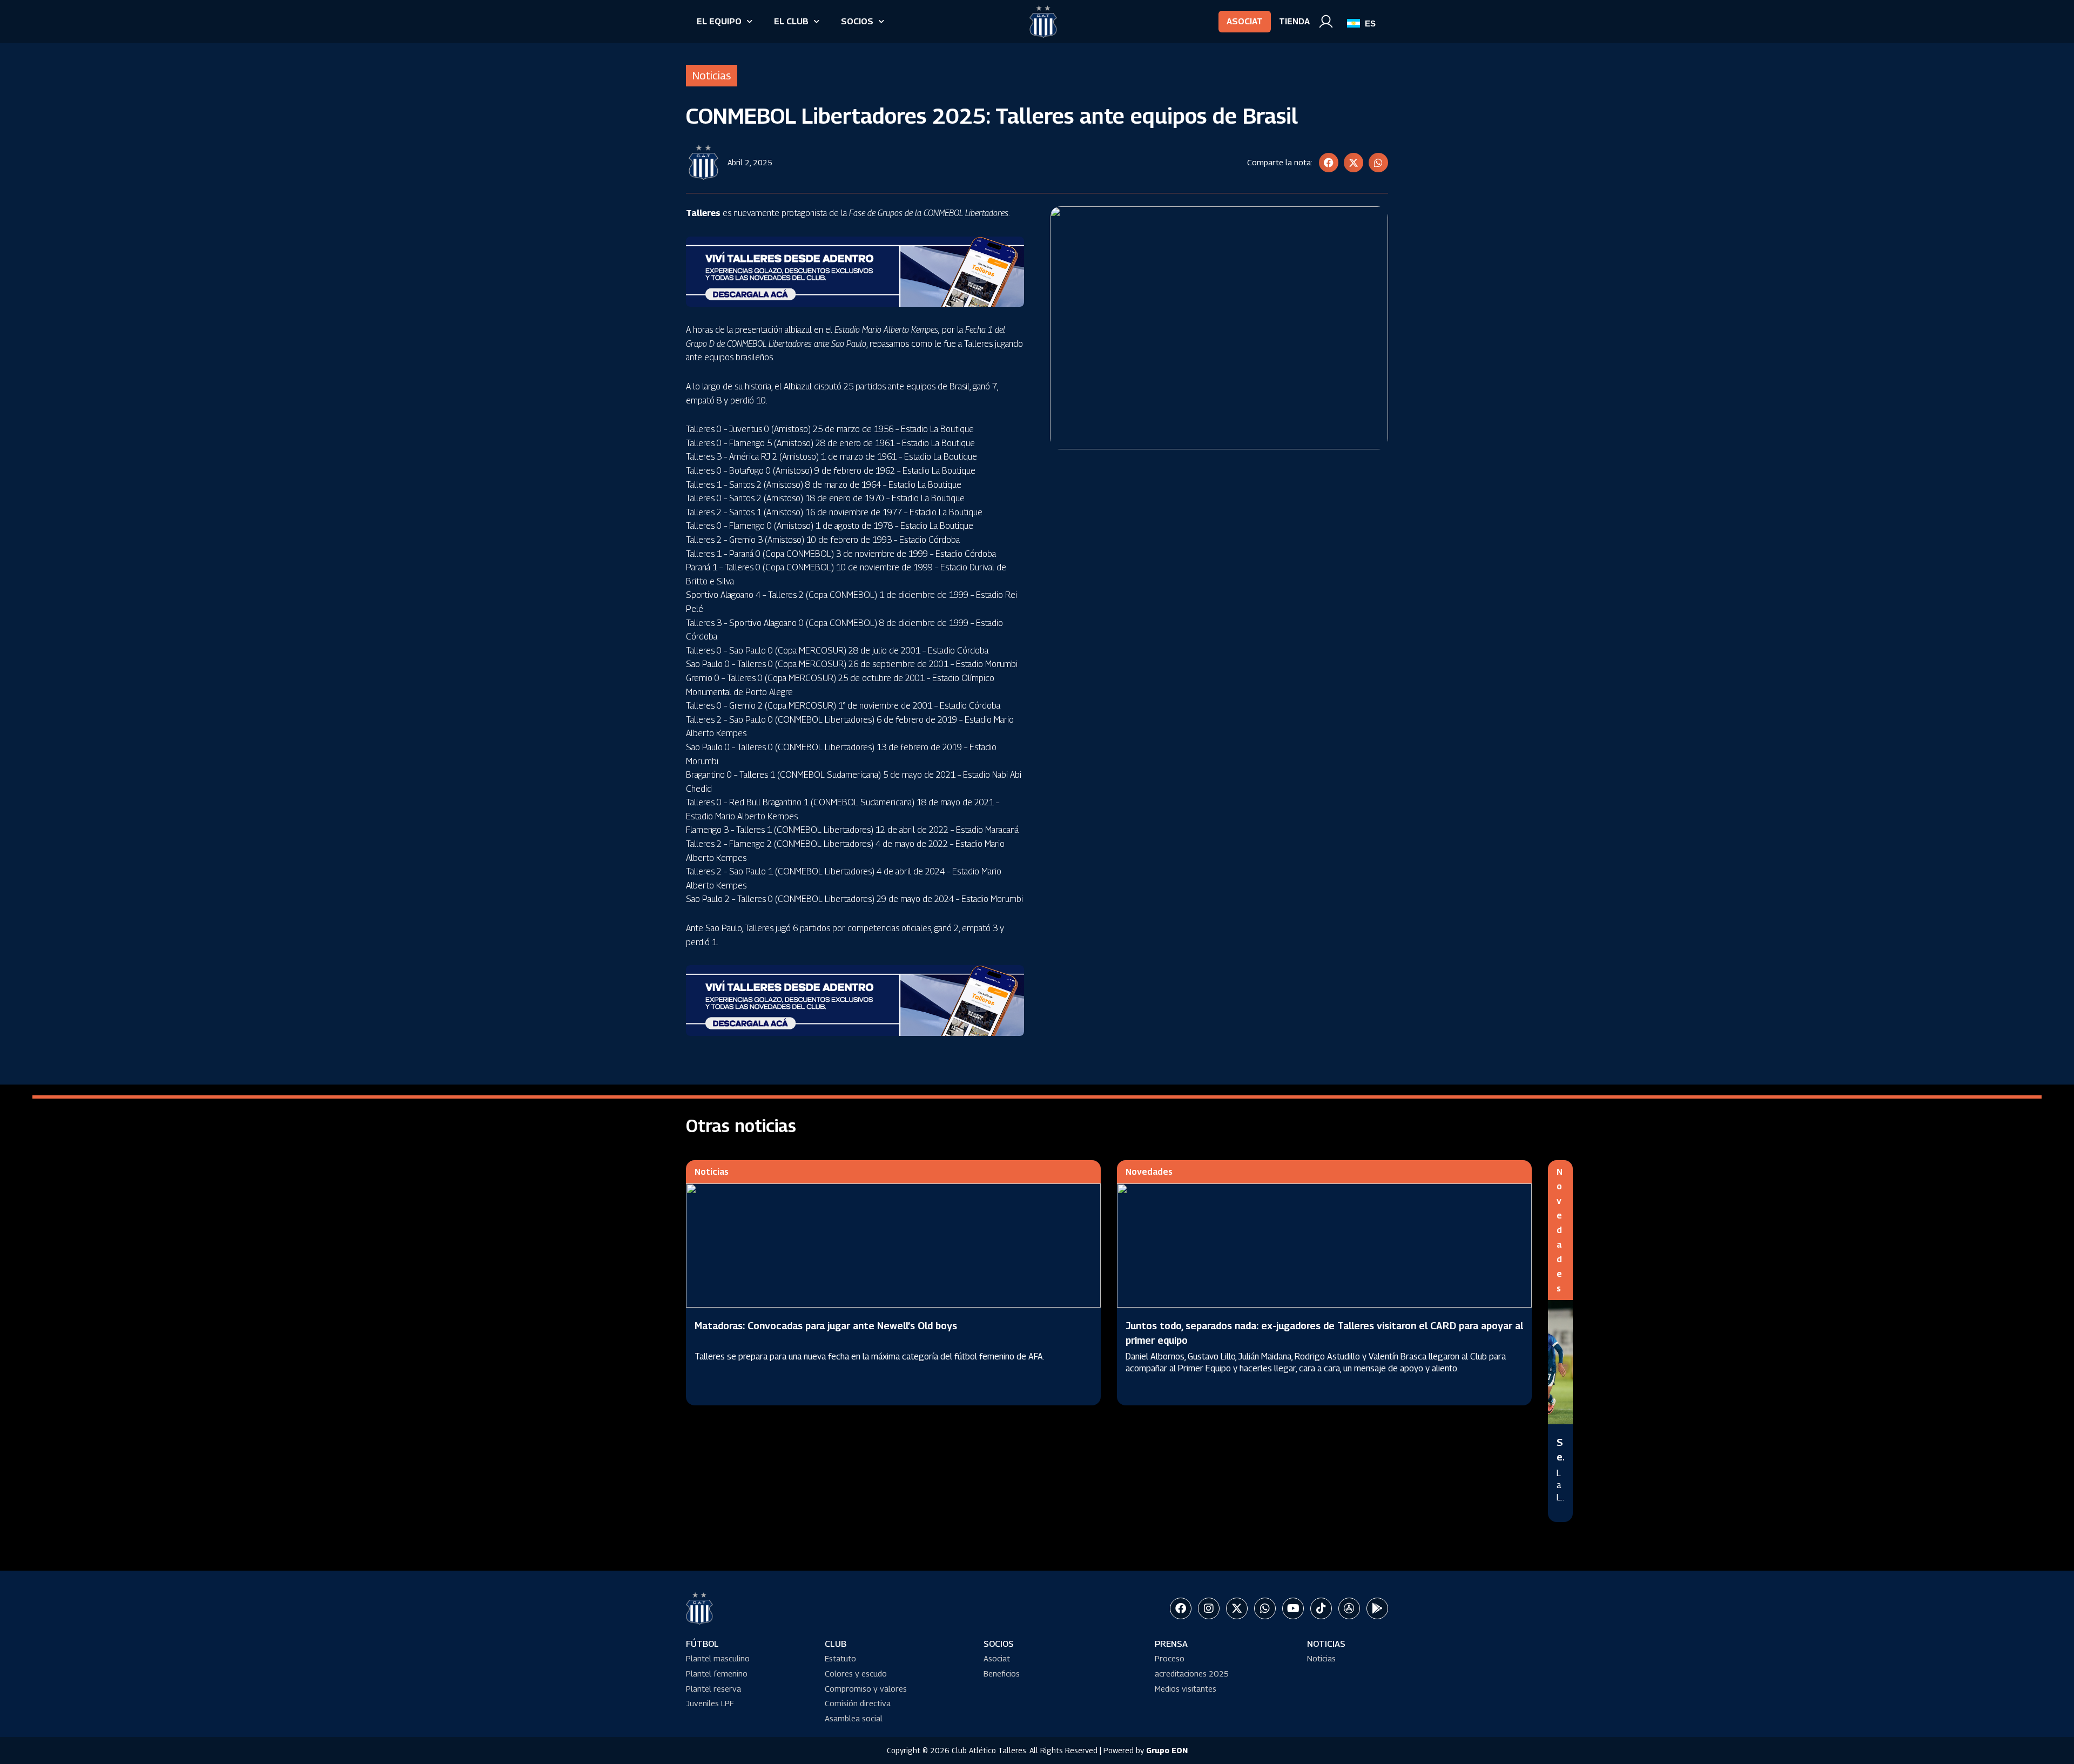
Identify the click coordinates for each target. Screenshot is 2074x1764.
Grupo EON (1167, 1750)
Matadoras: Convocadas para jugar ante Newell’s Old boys (826, 1326)
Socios (857, 21)
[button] (1329, 163)
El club (791, 21)
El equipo (719, 21)
